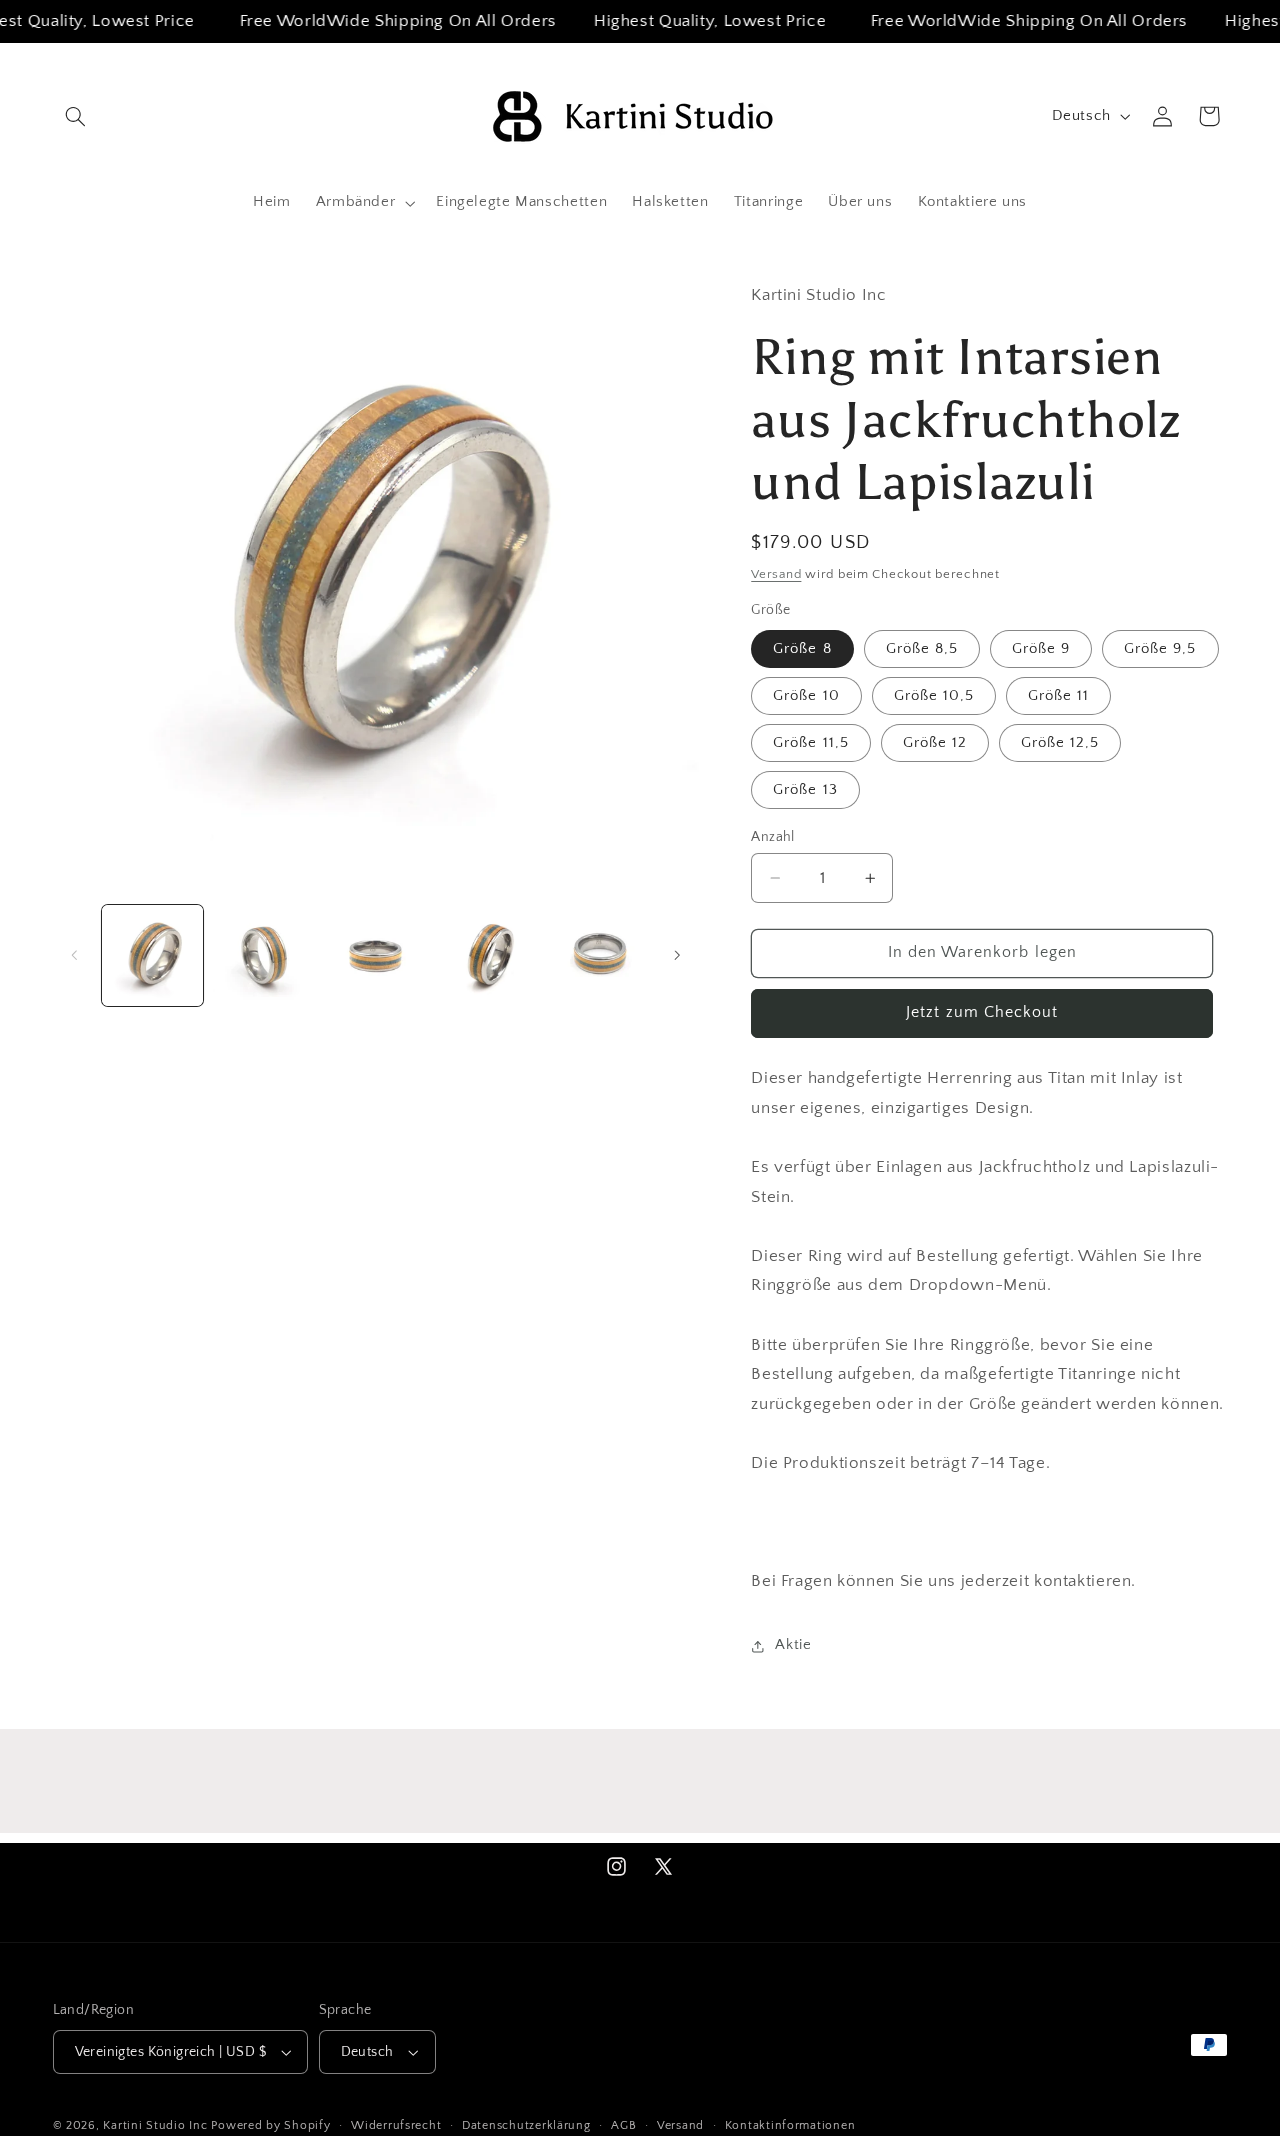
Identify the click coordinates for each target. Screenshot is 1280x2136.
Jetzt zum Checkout (982, 1013)
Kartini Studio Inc (155, 2125)
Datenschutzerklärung (526, 2125)
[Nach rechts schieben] (677, 955)
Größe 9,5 (1160, 649)
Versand (776, 574)
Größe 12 (935, 743)
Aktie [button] (793, 1646)
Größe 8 (802, 649)
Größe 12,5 (1060, 743)
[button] (76, 116)
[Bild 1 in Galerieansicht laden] (152, 955)
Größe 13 (805, 790)
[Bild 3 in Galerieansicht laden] (375, 955)
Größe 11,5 (811, 743)
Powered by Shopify (270, 2125)
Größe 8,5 (922, 649)
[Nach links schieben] (75, 955)
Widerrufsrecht (396, 2125)
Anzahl (773, 837)
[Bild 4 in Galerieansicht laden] (487, 955)
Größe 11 (1058, 696)
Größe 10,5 (934, 696)
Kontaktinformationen (790, 2125)
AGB (623, 2125)
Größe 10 (806, 696)
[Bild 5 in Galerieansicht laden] (598, 955)
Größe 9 (1041, 649)
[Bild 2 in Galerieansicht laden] (263, 955)
